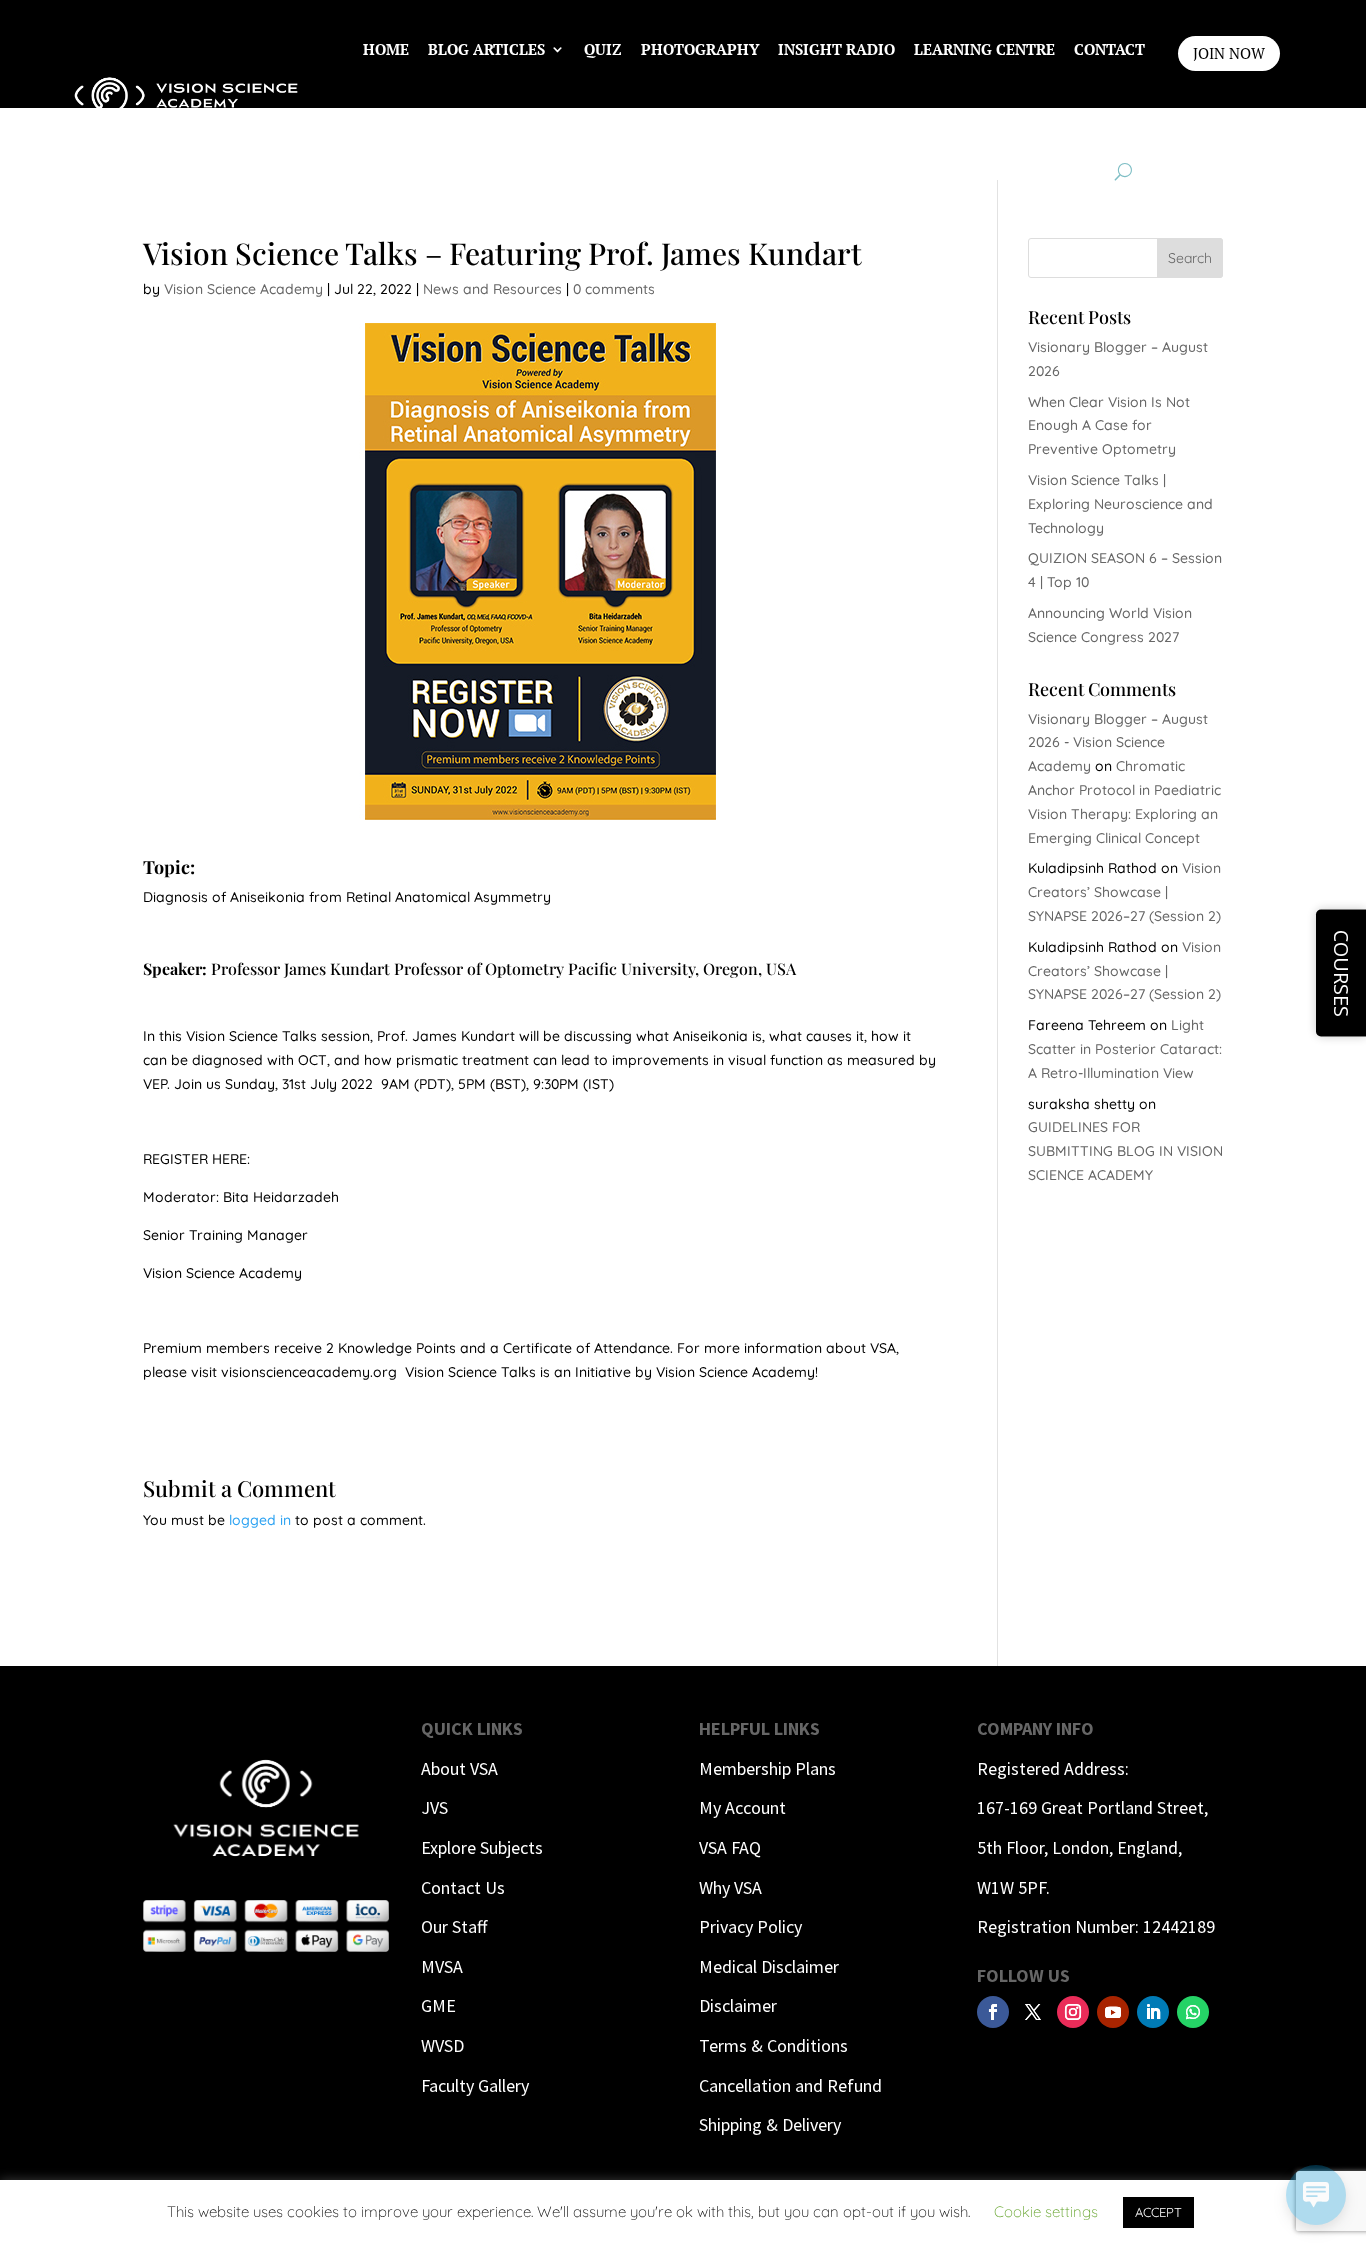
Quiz (603, 49)
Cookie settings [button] (1046, 2211)
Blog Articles (486, 49)
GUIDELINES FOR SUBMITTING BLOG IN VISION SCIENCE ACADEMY (1125, 1151)
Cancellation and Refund (790, 2085)
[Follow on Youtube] (1113, 2012)
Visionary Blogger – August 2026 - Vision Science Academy (1118, 743)
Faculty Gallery (475, 2085)
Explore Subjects (482, 1847)
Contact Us (463, 1887)
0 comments (614, 289)
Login (1121, 125)
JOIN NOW (1229, 53)
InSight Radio (836, 49)
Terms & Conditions (773, 2045)
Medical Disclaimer (769, 1966)
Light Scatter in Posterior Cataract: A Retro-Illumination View (1125, 1049)
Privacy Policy (750, 1926)
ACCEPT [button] (1158, 2212)
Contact (1109, 49)
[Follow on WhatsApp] (1193, 2012)
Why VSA (730, 1887)
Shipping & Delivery (770, 2124)
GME (438, 2005)
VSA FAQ (730, 1847)
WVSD (442, 2045)
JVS (434, 1807)
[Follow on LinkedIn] (1153, 2012)
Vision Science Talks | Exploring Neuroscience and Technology (1120, 504)
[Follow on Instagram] (1073, 2012)
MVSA (442, 1966)
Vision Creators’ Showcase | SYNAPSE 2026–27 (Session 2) (1124, 892)
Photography (700, 49)
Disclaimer (738, 2005)
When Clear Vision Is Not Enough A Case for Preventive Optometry (1109, 426)
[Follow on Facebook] (993, 2012)
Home (386, 49)
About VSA (459, 1768)
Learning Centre (984, 49)
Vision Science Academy (243, 289)
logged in (260, 1520)
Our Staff (454, 1926)
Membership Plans (767, 1768)
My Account (742, 1807)
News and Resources (492, 289)
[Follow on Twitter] (1033, 2012)
